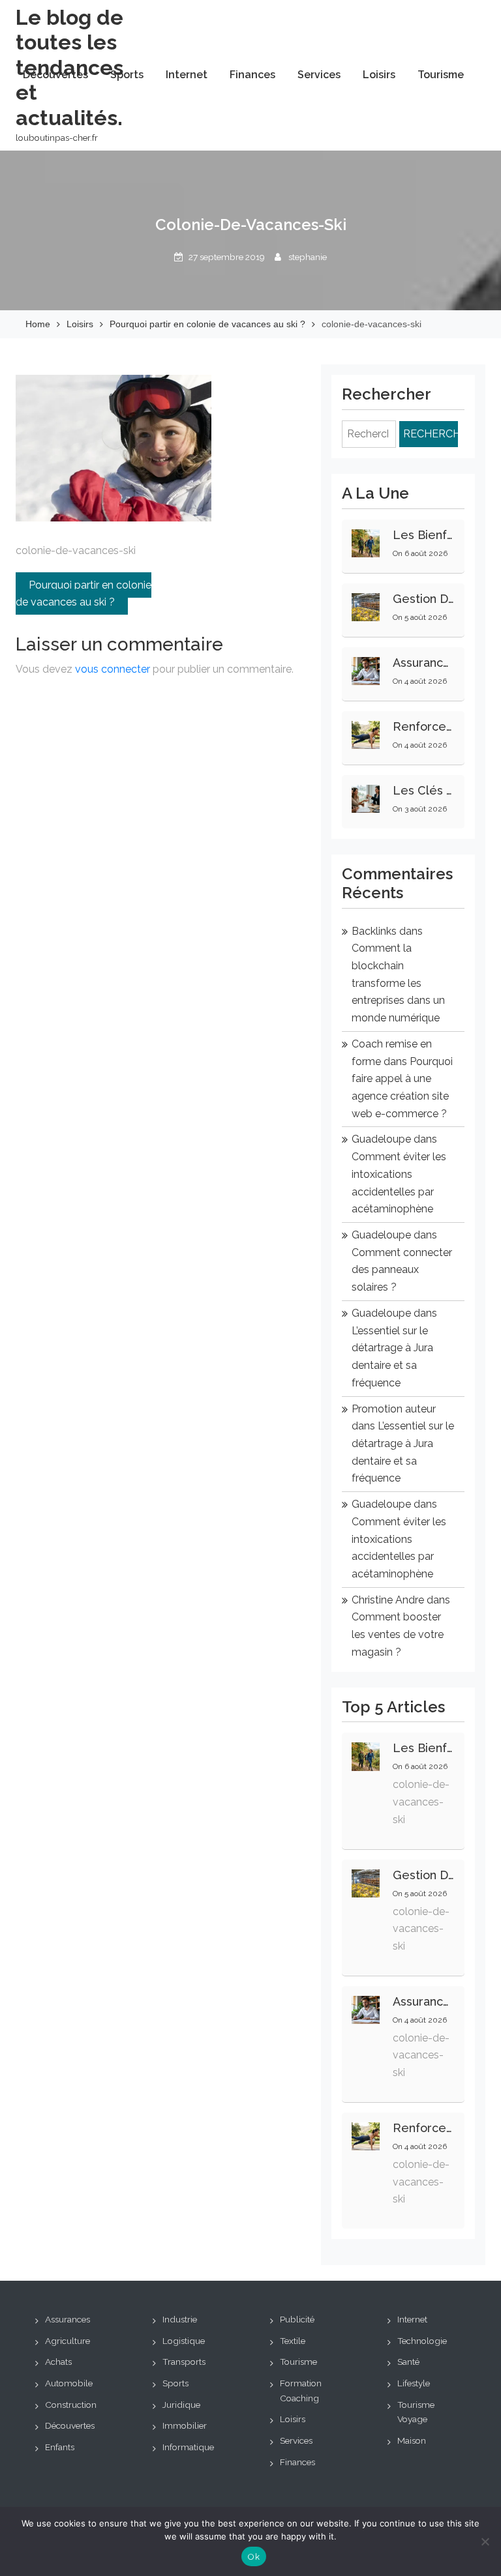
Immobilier (185, 2425)
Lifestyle (414, 2383)
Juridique (181, 2405)
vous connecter (113, 669)
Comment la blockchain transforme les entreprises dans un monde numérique (398, 983)
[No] (485, 2541)
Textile (293, 2341)
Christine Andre (388, 1600)
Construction (71, 2405)
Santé (408, 2362)
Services (319, 75)
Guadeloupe (381, 1139)
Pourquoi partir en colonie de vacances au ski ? (83, 594)
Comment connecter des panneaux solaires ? (402, 1270)
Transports (184, 2362)
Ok (254, 2557)
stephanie (308, 257)
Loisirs (379, 75)
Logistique (184, 2341)
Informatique (188, 2447)
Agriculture (68, 2341)
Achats (58, 2362)
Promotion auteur (394, 1409)
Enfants (60, 2447)
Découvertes (55, 75)
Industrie (180, 2319)
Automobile (69, 2383)
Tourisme (441, 75)
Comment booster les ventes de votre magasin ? (398, 1634)
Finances (252, 75)
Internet (187, 75)
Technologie (422, 2341)
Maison (412, 2440)
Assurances (68, 2319)
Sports (127, 75)
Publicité (297, 2319)
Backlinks (374, 931)
